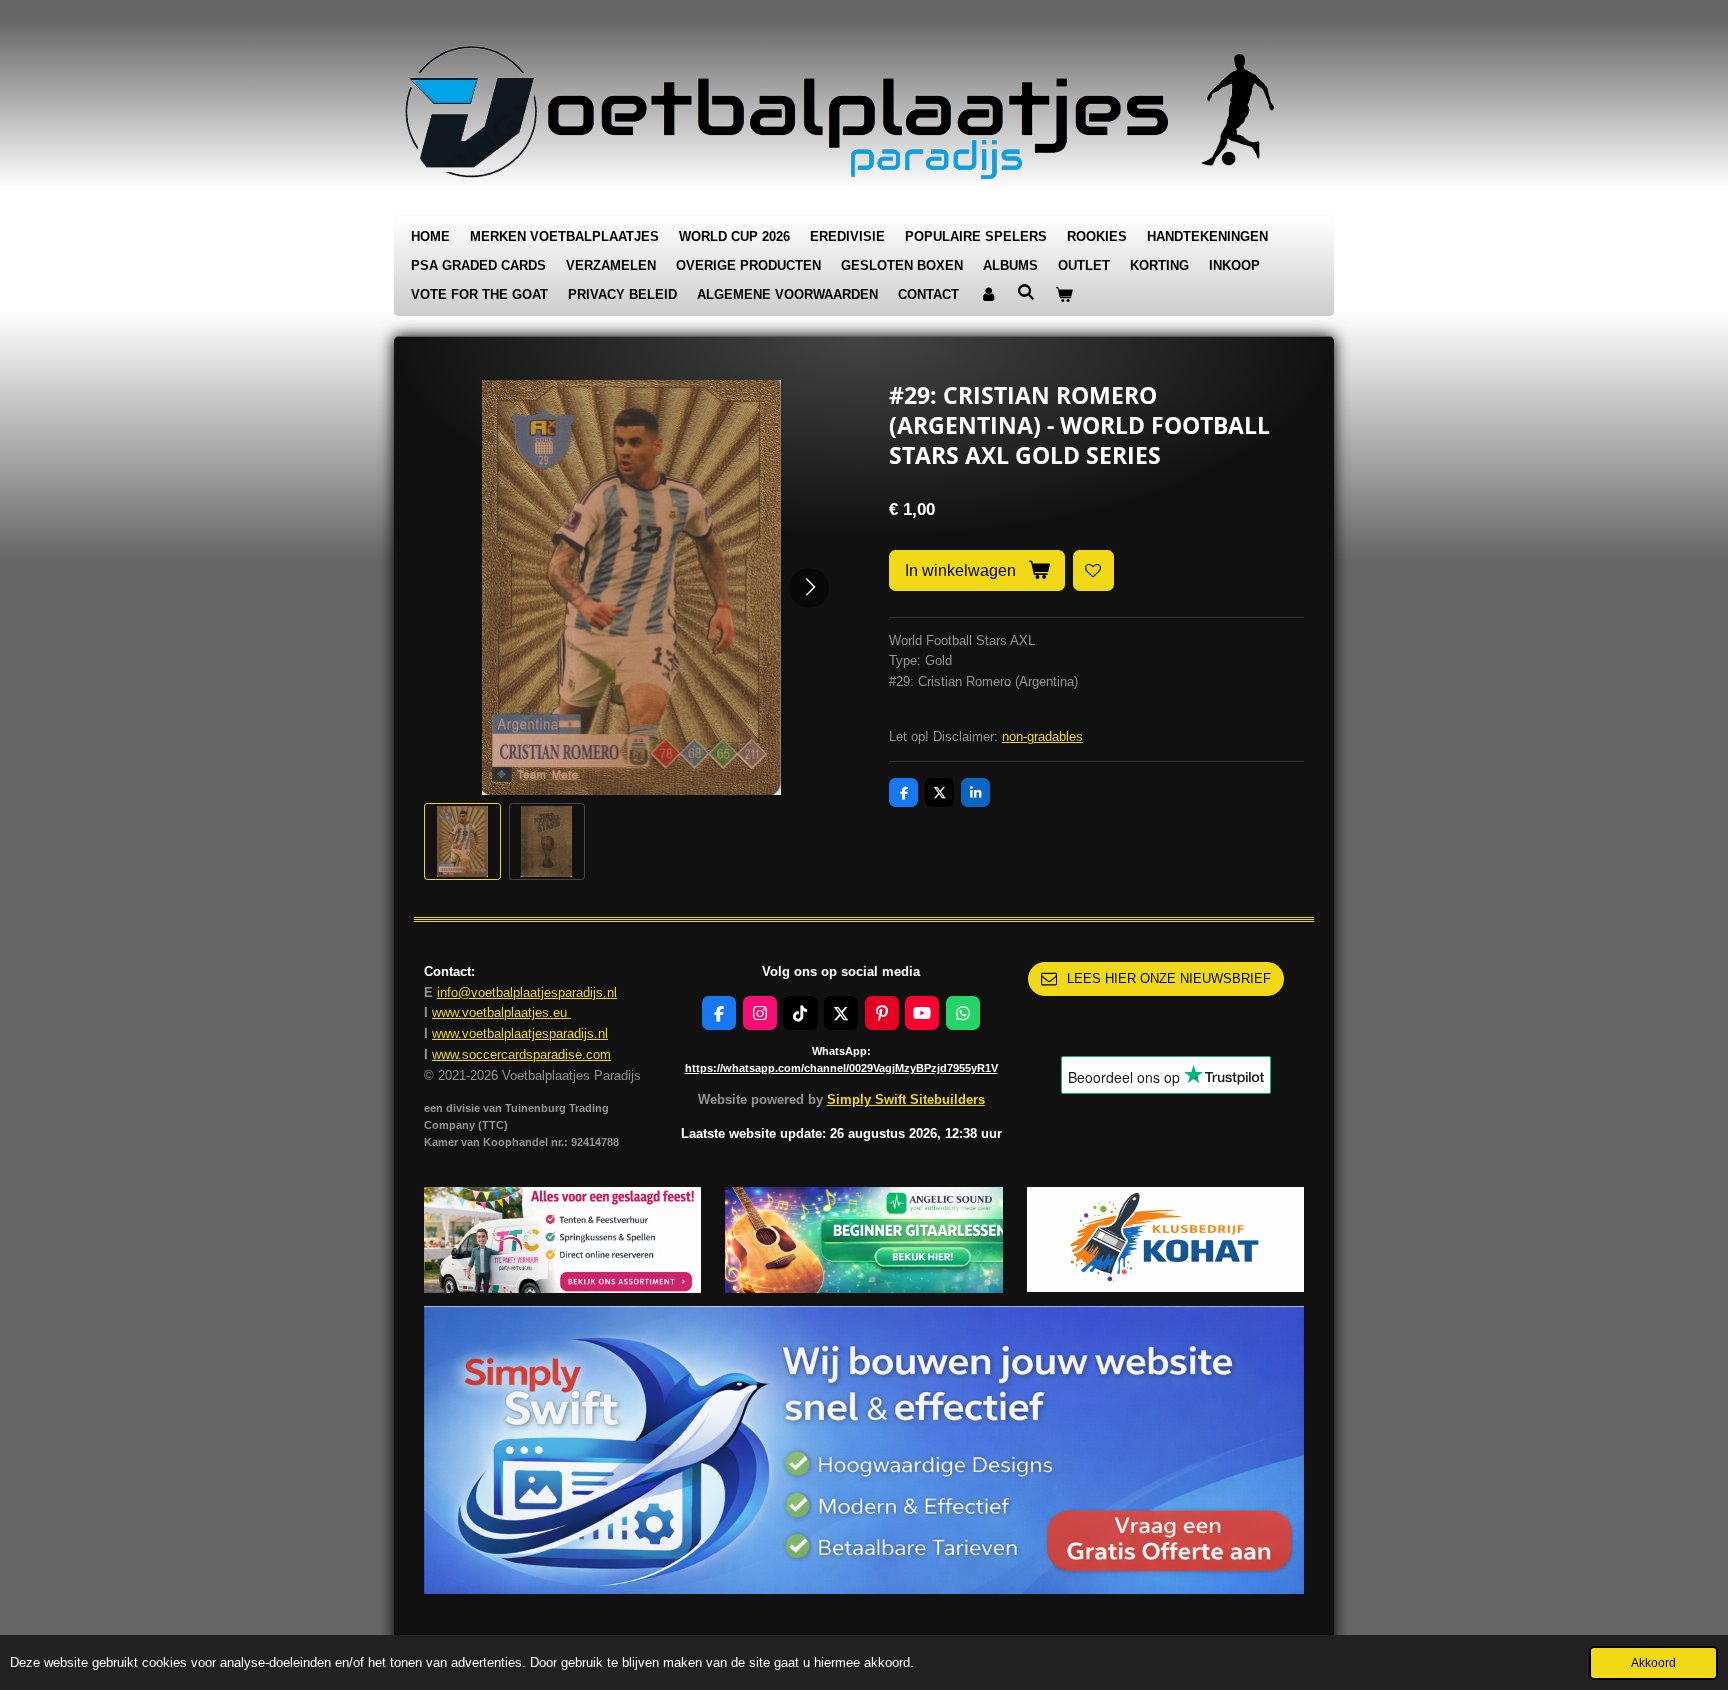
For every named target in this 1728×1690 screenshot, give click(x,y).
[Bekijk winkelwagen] (1064, 295)
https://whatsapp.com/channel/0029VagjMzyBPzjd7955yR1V (841, 1068)
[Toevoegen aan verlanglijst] (1093, 570)
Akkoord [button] (1653, 1662)
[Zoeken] (1026, 292)
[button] (462, 841)
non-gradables (1042, 736)
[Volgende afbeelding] (809, 588)
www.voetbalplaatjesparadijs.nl (520, 1033)
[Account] (988, 295)
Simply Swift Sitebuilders (906, 1099)
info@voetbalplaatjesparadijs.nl (527, 992)
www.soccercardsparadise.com (521, 1054)
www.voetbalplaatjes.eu (501, 1012)
